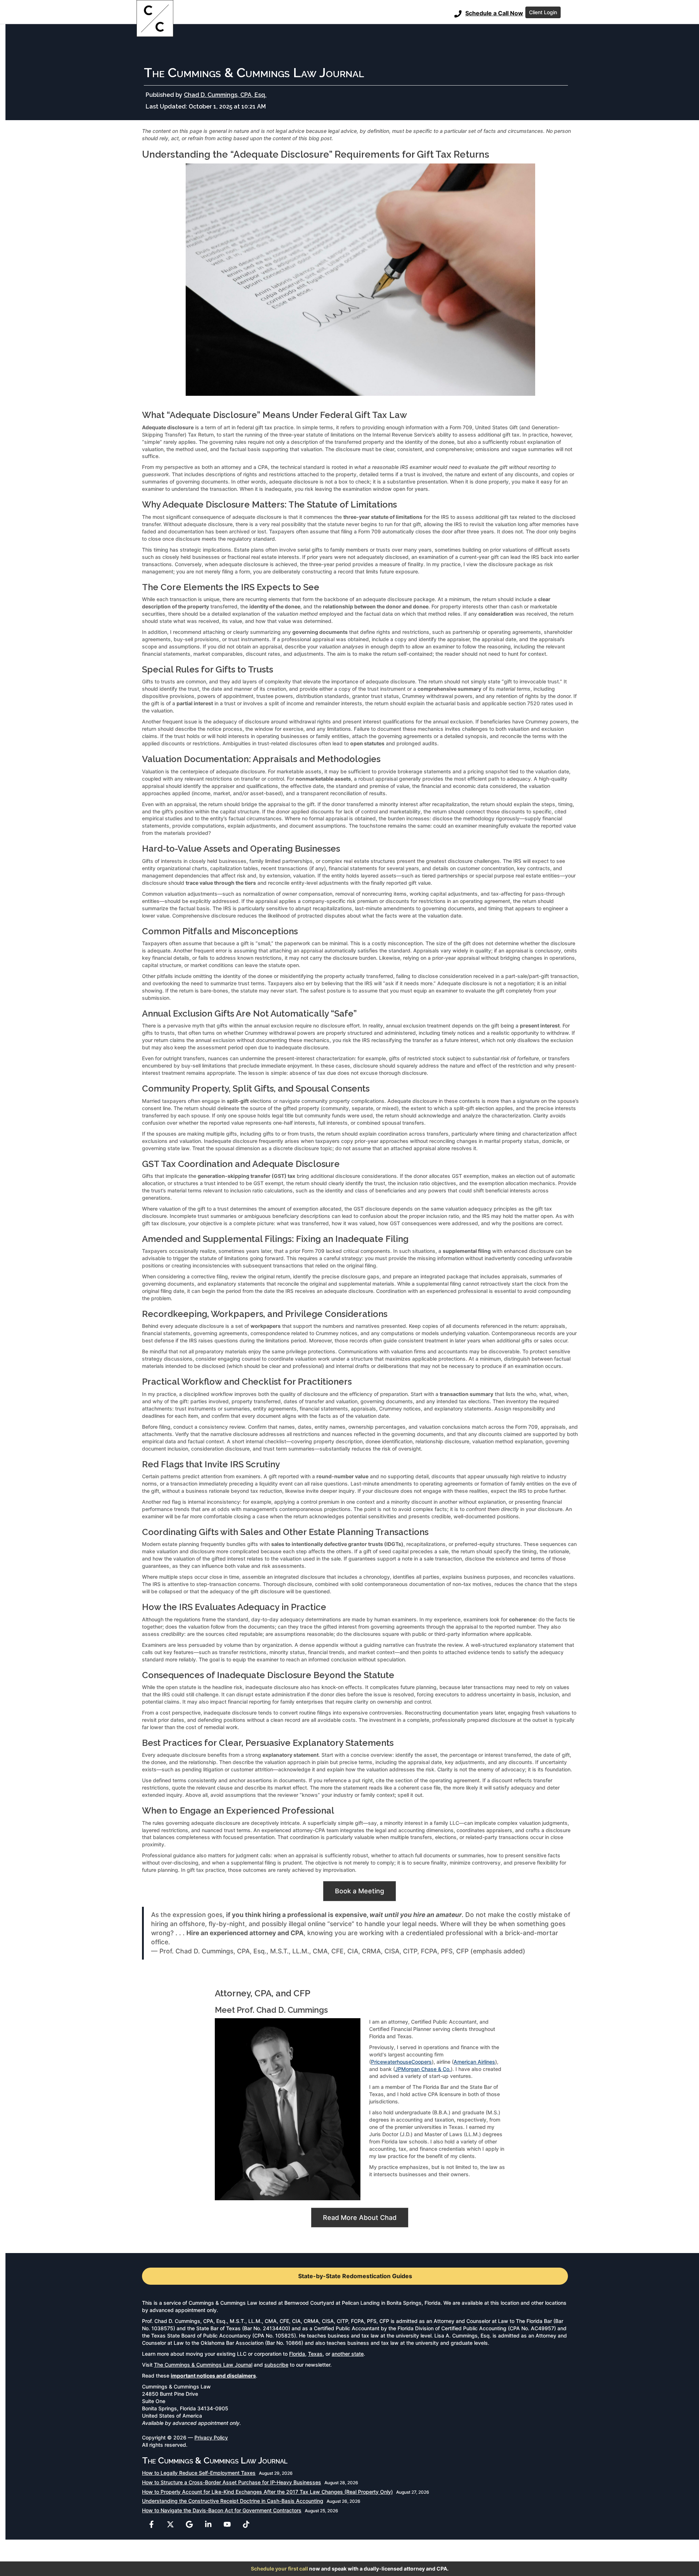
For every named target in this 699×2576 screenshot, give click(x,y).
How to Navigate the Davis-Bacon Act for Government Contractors (222, 2510)
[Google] (189, 2524)
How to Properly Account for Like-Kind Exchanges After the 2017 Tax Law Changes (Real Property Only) (267, 2492)
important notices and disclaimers (213, 2376)
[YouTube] (227, 2524)
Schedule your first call (279, 2569)
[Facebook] (151, 2524)
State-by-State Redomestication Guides (355, 2276)
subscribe (276, 2365)
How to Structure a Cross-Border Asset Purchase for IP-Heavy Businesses (232, 2482)
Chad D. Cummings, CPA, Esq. (225, 95)
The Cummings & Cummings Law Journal (203, 2365)
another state (348, 2354)
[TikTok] (246, 2524)
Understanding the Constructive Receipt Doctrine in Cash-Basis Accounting (233, 2501)
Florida (297, 2354)
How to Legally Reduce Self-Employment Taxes (199, 2473)
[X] (170, 2524)
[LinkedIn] (208, 2524)
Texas (315, 2354)
